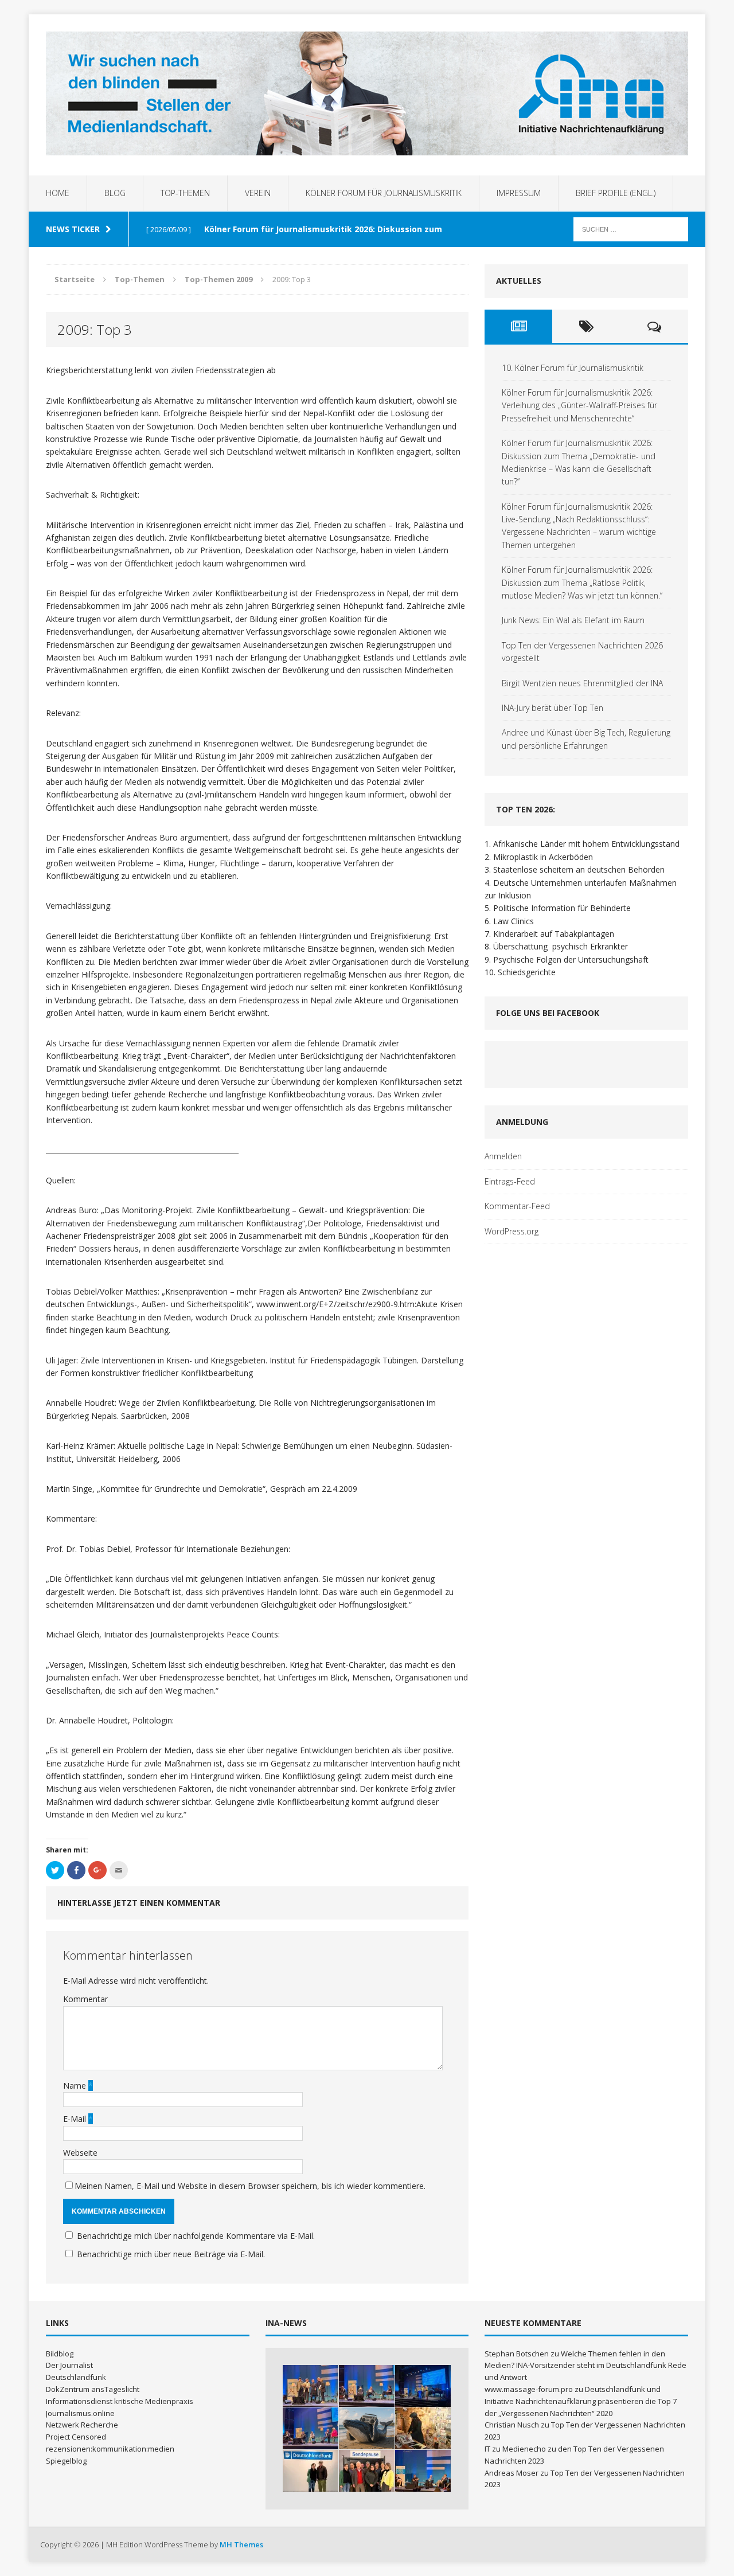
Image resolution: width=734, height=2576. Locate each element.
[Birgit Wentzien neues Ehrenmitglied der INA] (311, 2471)
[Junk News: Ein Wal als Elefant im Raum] (367, 2428)
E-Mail (76, 2119)
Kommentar (85, 1999)
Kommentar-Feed (517, 1206)
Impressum (519, 193)
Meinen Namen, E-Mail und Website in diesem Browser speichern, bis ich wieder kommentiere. (250, 2186)
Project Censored (76, 2437)
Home (58, 193)
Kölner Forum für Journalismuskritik (384, 193)
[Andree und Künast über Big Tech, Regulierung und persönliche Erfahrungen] (423, 2471)
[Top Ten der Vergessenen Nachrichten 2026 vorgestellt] (423, 2428)
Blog (115, 193)
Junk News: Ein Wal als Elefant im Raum (573, 620)
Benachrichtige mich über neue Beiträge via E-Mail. (171, 2254)
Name (76, 2086)
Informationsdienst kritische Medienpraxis (120, 2401)
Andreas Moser (512, 2473)
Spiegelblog (66, 2461)
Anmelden (503, 1156)
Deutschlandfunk (76, 2377)
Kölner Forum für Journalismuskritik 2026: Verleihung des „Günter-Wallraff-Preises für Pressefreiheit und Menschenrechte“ (579, 405)
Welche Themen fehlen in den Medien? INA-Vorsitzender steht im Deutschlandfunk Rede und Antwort (585, 2366)
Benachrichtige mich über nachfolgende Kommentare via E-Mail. (196, 2236)
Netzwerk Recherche (82, 2425)
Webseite (80, 2153)
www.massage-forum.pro (529, 2389)
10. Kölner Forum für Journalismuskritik (573, 368)
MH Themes (241, 2544)
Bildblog (60, 2354)
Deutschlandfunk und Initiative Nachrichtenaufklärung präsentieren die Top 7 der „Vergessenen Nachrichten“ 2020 (581, 2401)
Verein (258, 193)
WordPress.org (512, 1231)
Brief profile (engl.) (616, 193)
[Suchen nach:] (631, 228)
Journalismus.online (80, 2413)
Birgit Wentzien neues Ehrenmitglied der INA (582, 683)
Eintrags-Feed (510, 1181)
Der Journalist (69, 2365)
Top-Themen (185, 193)
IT (487, 2449)
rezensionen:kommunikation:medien (110, 2449)
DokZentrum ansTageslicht (93, 2389)
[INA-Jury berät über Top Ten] (367, 2471)
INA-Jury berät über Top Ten (553, 708)
